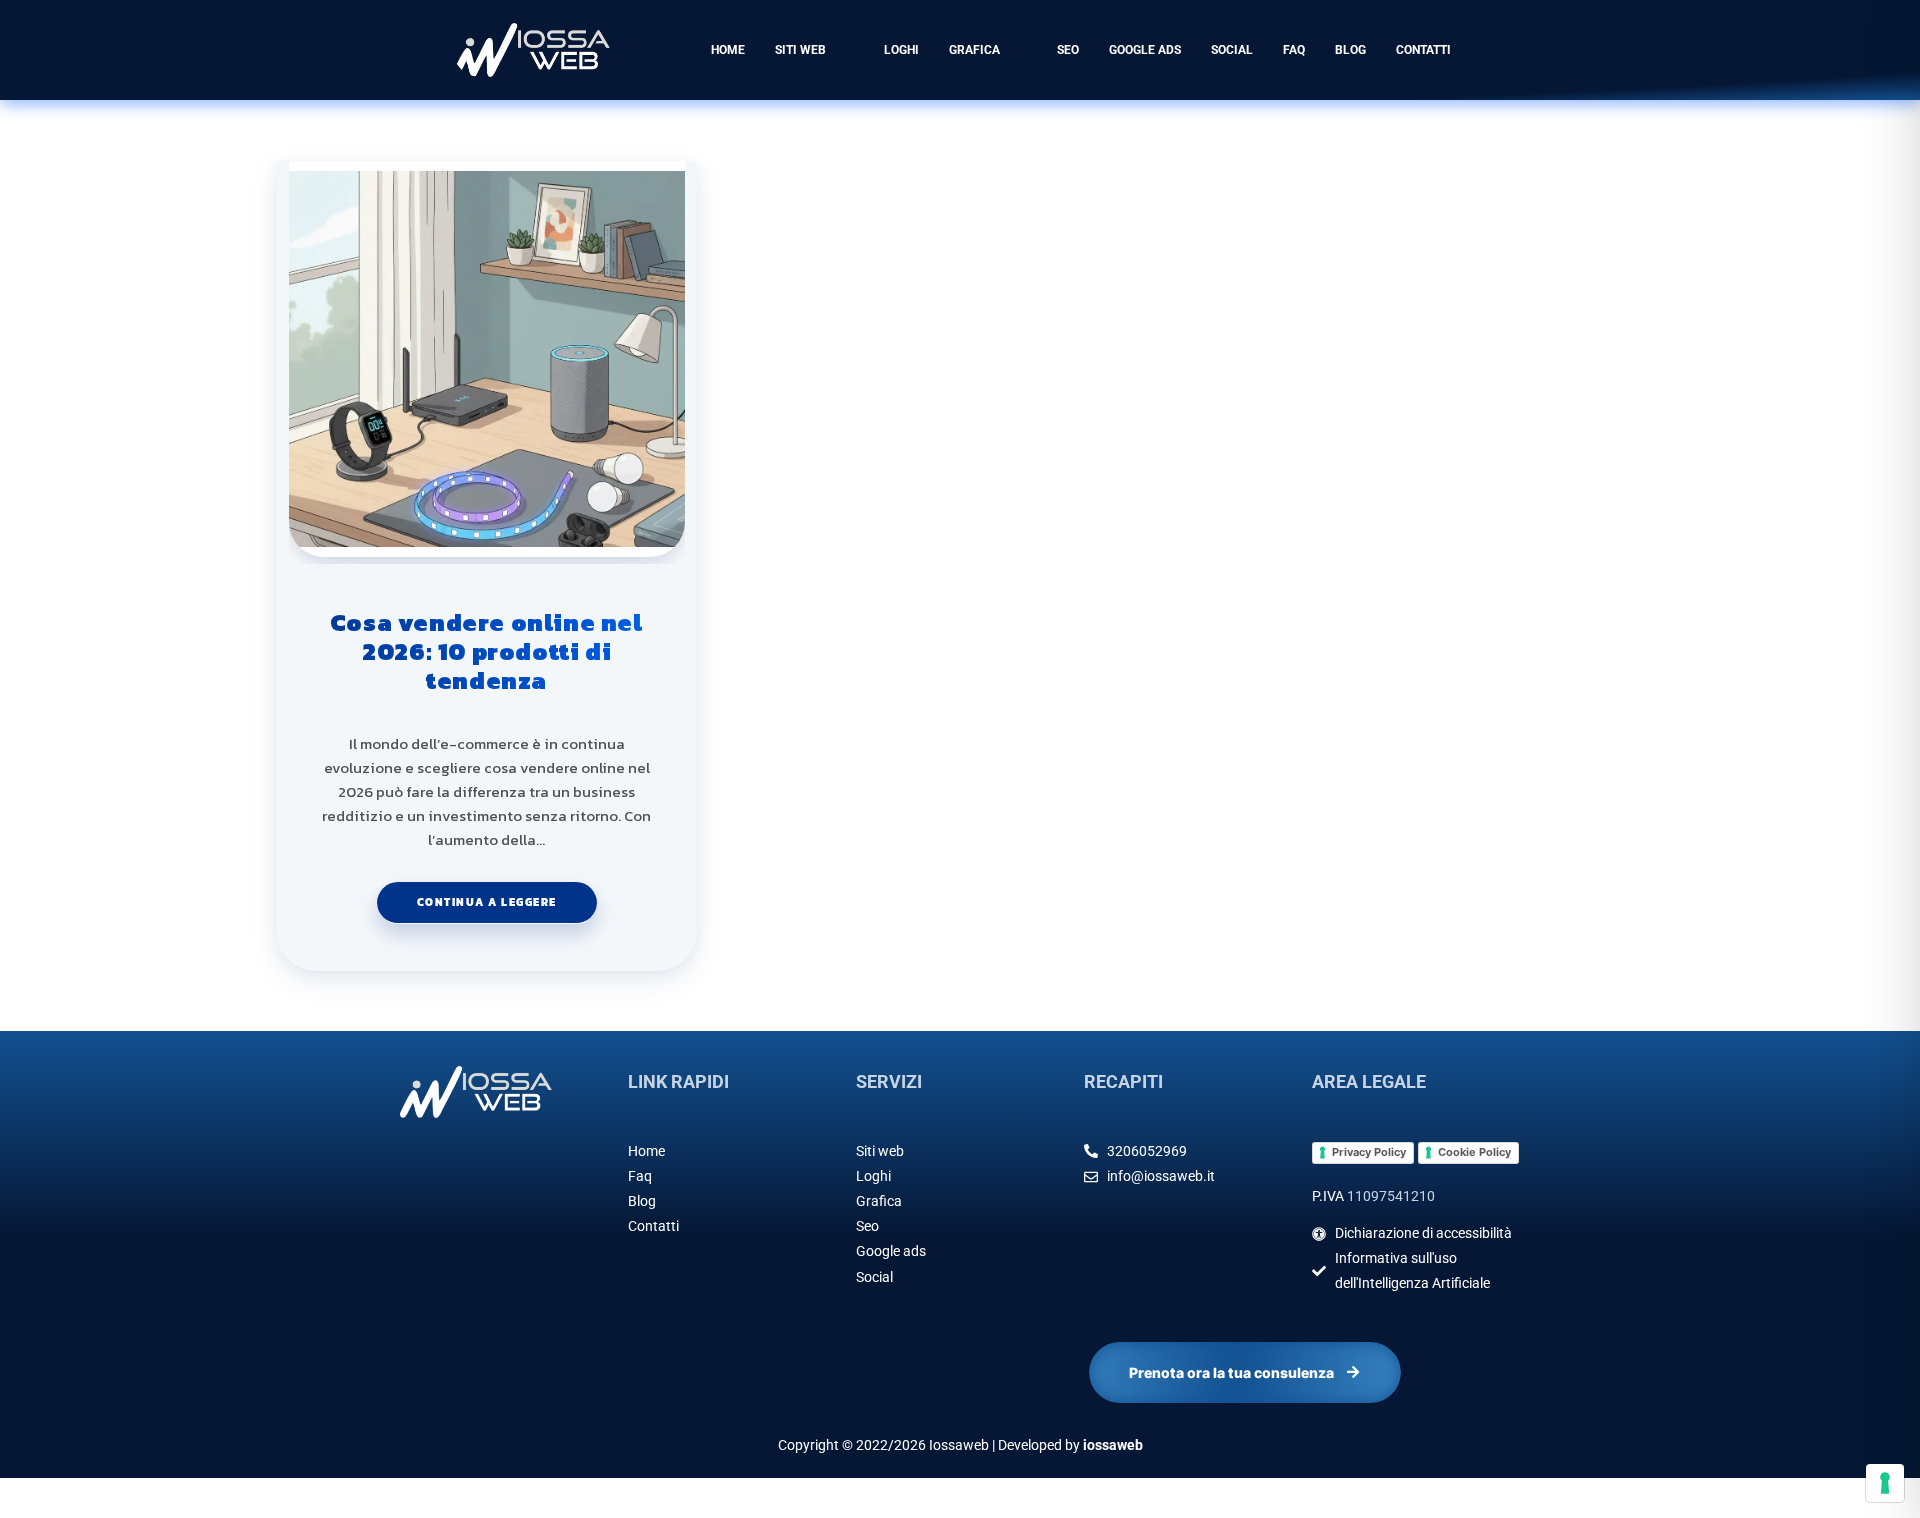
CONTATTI (1423, 50)
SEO (1068, 50)
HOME (728, 50)
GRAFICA (974, 50)
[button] (814, 50)
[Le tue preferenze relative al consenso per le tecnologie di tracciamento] (1885, 1483)
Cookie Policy (1474, 1152)
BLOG (1350, 50)
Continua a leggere (507, 896)
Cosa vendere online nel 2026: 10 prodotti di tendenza (487, 652)
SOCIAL (1232, 50)
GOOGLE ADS (1145, 50)
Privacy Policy (1369, 1152)
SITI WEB (800, 50)
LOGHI (901, 50)
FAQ (1294, 50)
